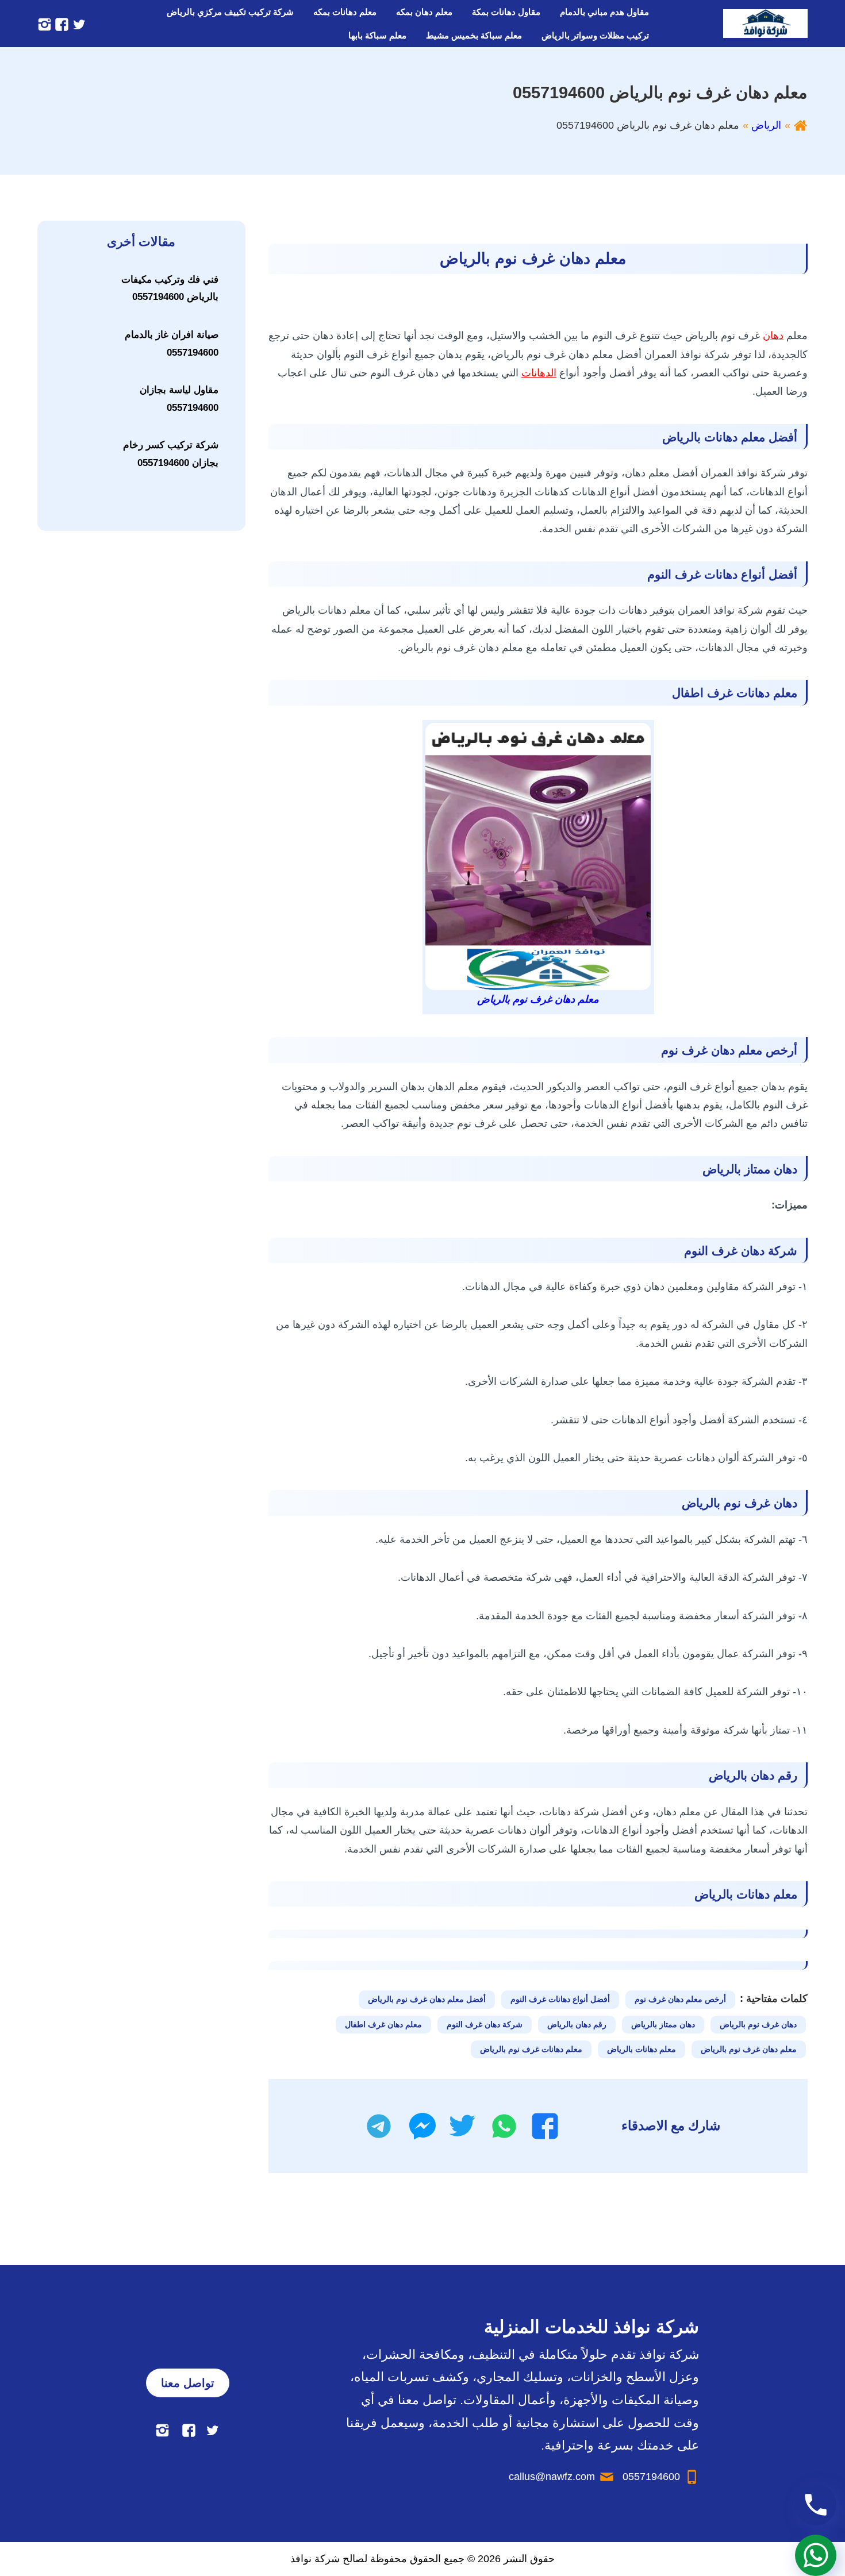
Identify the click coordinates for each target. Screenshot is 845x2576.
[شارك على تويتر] (462, 2126)
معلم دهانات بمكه (345, 12)
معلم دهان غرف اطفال (383, 2024)
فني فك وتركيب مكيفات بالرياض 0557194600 (170, 288)
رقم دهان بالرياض (577, 2024)
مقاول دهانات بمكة (506, 12)
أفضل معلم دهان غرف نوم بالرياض (427, 1999)
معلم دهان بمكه (424, 12)
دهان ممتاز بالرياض (663, 2024)
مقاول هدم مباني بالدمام (604, 12)
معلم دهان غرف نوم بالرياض (749, 2049)
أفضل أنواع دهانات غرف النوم (560, 1999)
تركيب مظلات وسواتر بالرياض (595, 35)
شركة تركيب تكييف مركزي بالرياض (230, 12)
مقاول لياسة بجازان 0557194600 (179, 399)
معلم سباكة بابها (377, 35)
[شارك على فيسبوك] (545, 2126)
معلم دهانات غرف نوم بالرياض (531, 2049)
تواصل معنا (188, 2383)
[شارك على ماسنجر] (422, 2126)
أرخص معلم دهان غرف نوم (680, 1999)
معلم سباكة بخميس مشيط (474, 35)
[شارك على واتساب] (504, 2126)
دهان (773, 336)
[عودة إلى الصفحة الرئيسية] (800, 125)
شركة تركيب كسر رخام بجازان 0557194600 (171, 454)
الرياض (766, 125)
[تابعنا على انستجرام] (45, 24)
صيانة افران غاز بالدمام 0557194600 (172, 344)
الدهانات (539, 373)
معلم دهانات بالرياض (642, 2049)
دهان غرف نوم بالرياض (758, 2024)
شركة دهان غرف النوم (485, 2024)
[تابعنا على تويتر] (78, 24)
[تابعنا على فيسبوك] (60, 24)
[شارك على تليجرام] (379, 2126)
